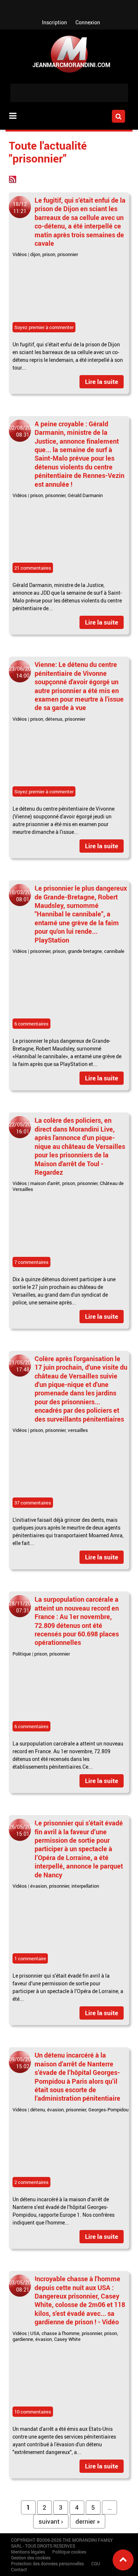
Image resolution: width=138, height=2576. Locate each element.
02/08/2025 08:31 (23, 431)
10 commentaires (33, 2412)
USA (35, 2333)
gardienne (23, 2339)
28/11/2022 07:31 (23, 1607)
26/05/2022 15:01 (23, 1830)
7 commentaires (31, 1262)
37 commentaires (33, 1503)
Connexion (88, 22)
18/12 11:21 (20, 207)
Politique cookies (69, 2552)
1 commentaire (30, 1958)
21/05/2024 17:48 (23, 1366)
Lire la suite (102, 382)
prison (49, 254)
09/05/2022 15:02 (23, 2063)
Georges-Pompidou (108, 2110)
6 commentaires (31, 1024)
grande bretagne (85, 951)
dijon (35, 254)
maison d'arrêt (45, 1183)
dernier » (88, 2521)
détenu (38, 2110)
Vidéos (20, 254)
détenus (54, 719)
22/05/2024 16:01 (23, 1128)
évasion (38, 1886)
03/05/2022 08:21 (23, 2286)
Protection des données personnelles (47, 2563)
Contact (19, 2569)
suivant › (51, 2521)
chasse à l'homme (61, 2333)
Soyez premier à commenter (44, 327)
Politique (22, 1654)
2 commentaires (31, 2182)
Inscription (54, 22)
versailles (78, 1430)
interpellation (85, 1886)
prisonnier (68, 254)
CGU (96, 2563)
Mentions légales (28, 2552)
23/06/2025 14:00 (23, 672)
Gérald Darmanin (85, 495)
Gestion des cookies (31, 2558)
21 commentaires (33, 568)
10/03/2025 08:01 (23, 896)
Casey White (67, 2339)
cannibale (114, 951)
